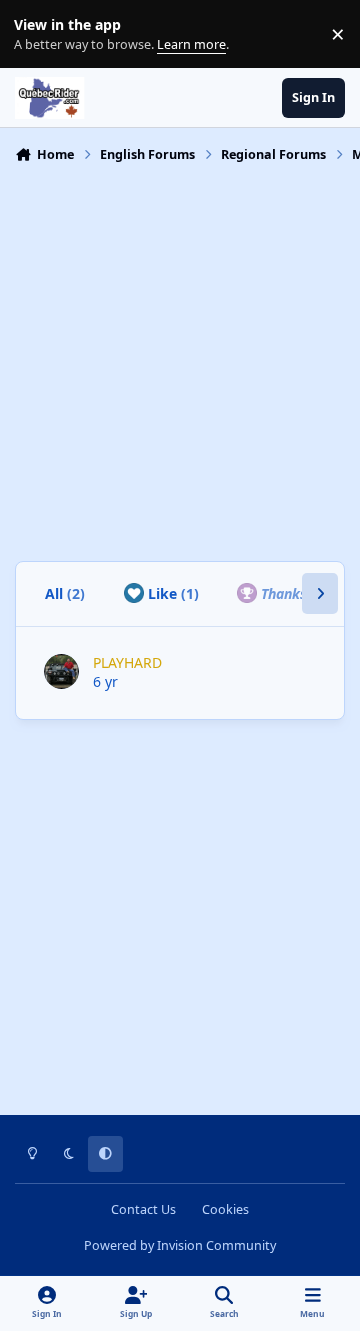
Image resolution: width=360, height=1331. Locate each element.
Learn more (38, 34)
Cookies (225, 1209)
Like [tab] (171, 593)
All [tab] (65, 593)
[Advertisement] (180, 360)
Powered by (180, 1245)
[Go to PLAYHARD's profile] (61, 671)
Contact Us (143, 1209)
